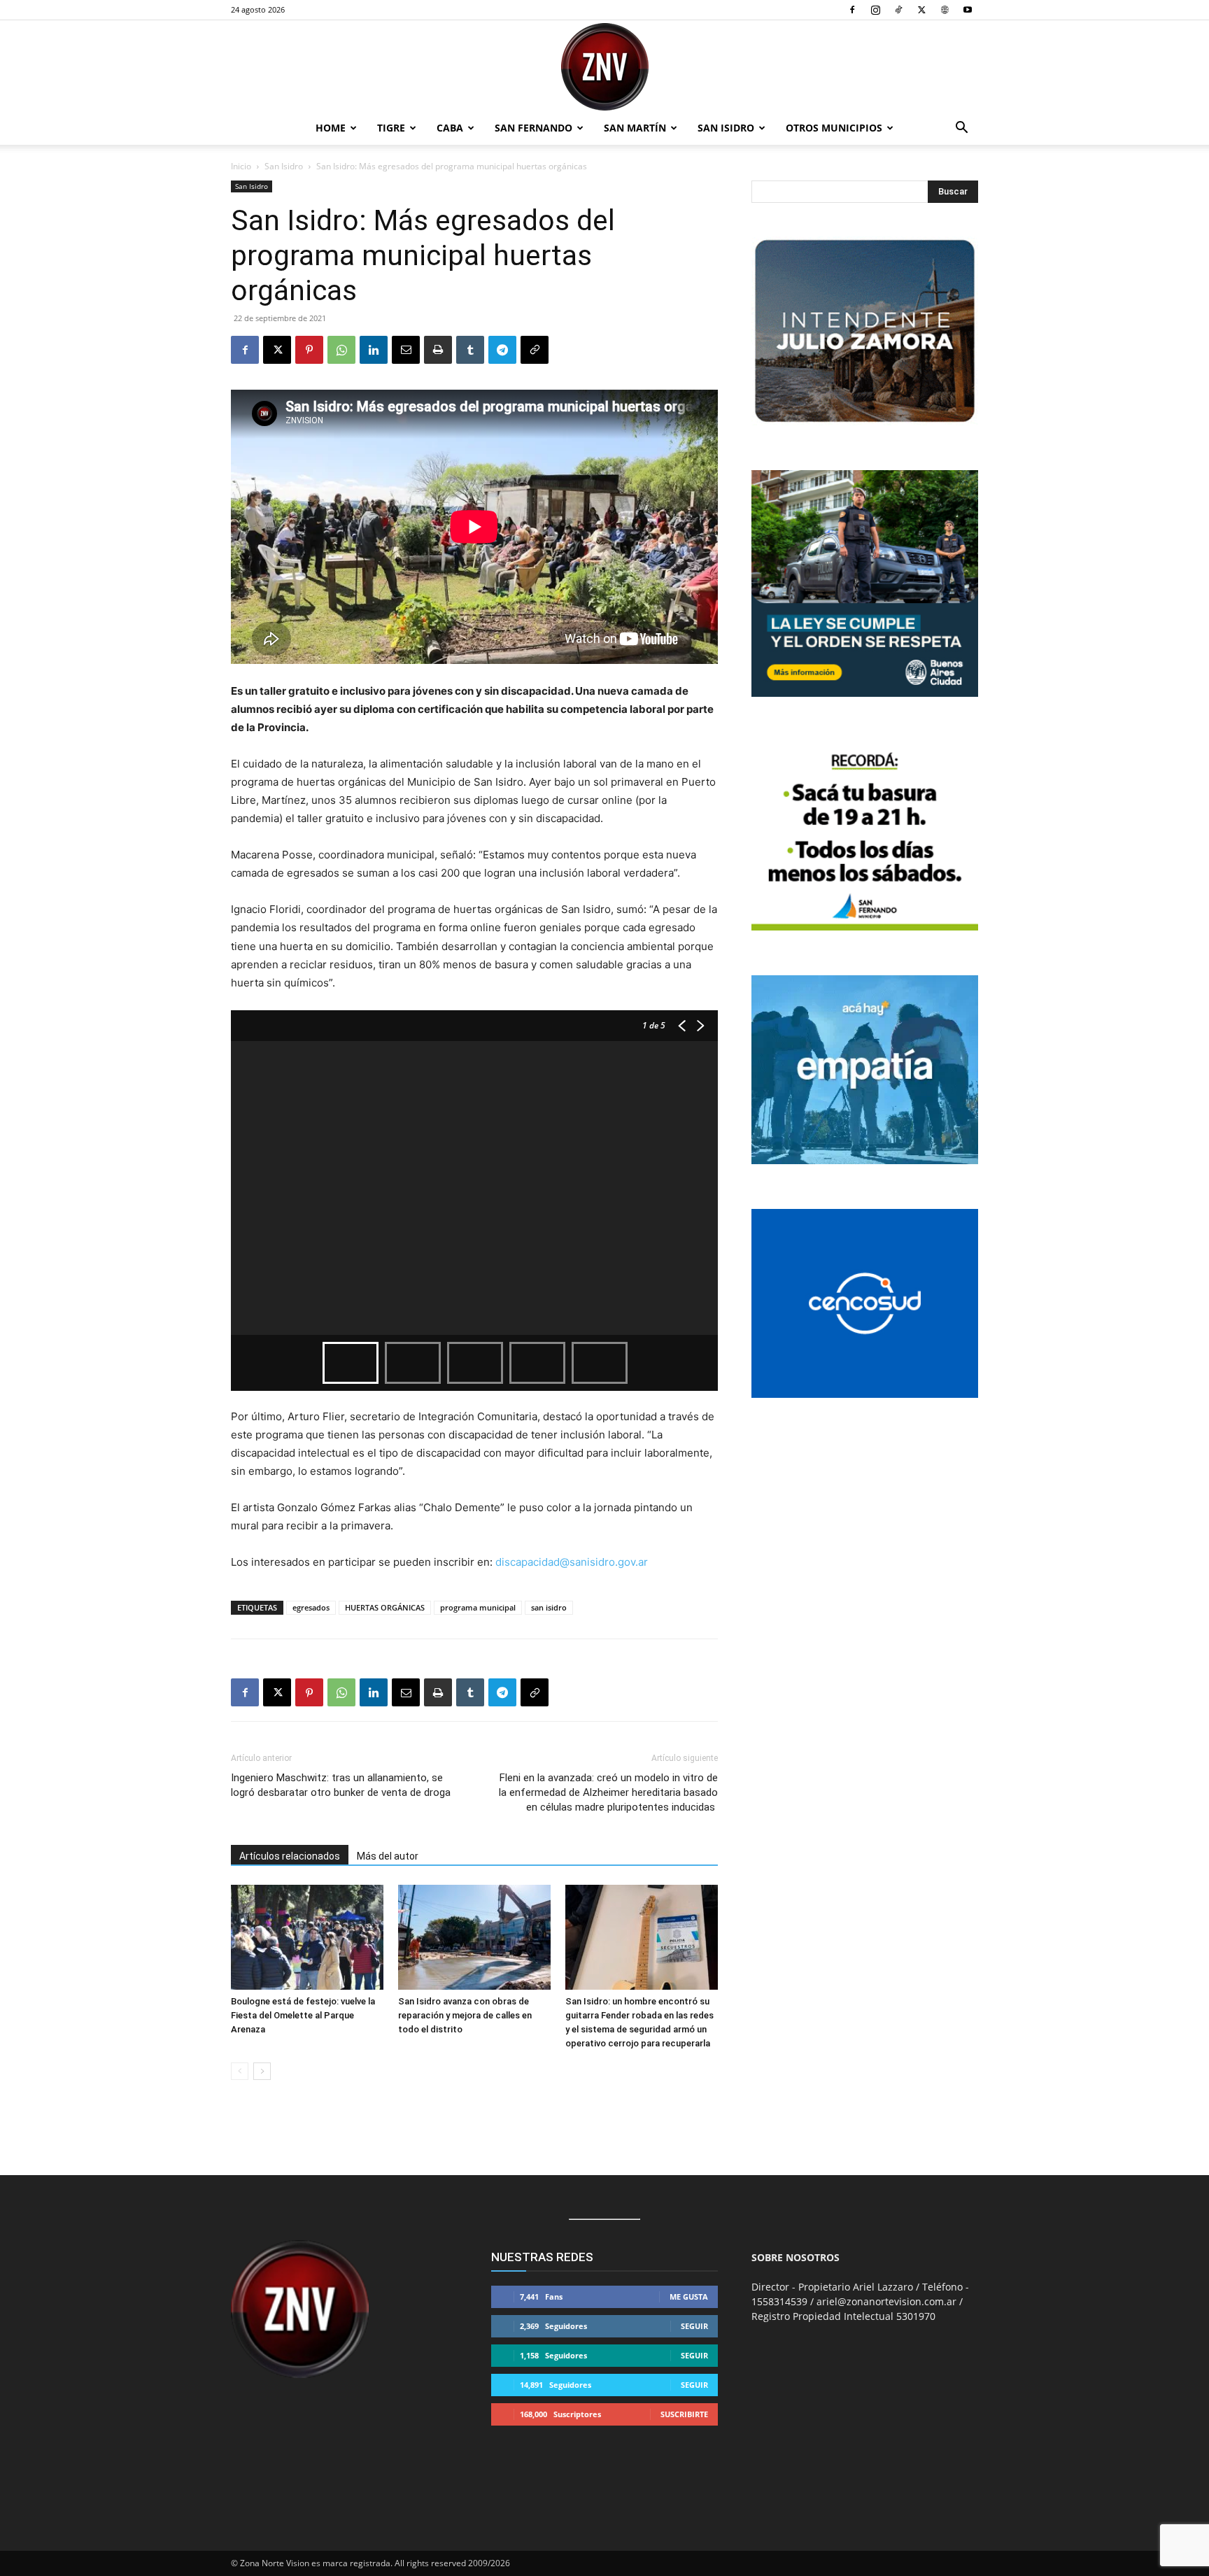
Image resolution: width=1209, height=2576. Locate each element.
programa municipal (478, 1607)
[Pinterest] (309, 350)
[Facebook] (852, 10)
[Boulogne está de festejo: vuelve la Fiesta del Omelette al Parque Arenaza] (307, 1937)
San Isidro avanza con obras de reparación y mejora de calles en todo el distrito (465, 2015)
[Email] (406, 350)
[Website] (945, 10)
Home (331, 128)
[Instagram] (875, 10)
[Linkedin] (374, 350)
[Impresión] (438, 350)
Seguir (694, 2326)
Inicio (241, 166)
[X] (921, 10)
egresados (311, 1607)
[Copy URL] (535, 350)
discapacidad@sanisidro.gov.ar (572, 1562)
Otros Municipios (834, 128)
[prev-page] (240, 2071)
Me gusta (689, 2297)
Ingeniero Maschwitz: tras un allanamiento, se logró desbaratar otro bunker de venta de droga (341, 1785)
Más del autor (388, 1856)
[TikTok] (898, 10)
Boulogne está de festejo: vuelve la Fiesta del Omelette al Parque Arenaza (303, 2015)
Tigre (391, 128)
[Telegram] (502, 350)
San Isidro (726, 128)
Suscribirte (684, 2414)
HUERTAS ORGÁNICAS (385, 1607)
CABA (450, 128)
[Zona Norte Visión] (604, 67)
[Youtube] (968, 10)
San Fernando (533, 128)
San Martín (635, 128)
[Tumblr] (470, 350)
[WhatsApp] (341, 350)
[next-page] (262, 2071)
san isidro (549, 1607)
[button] (961, 129)
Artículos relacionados (290, 1856)
